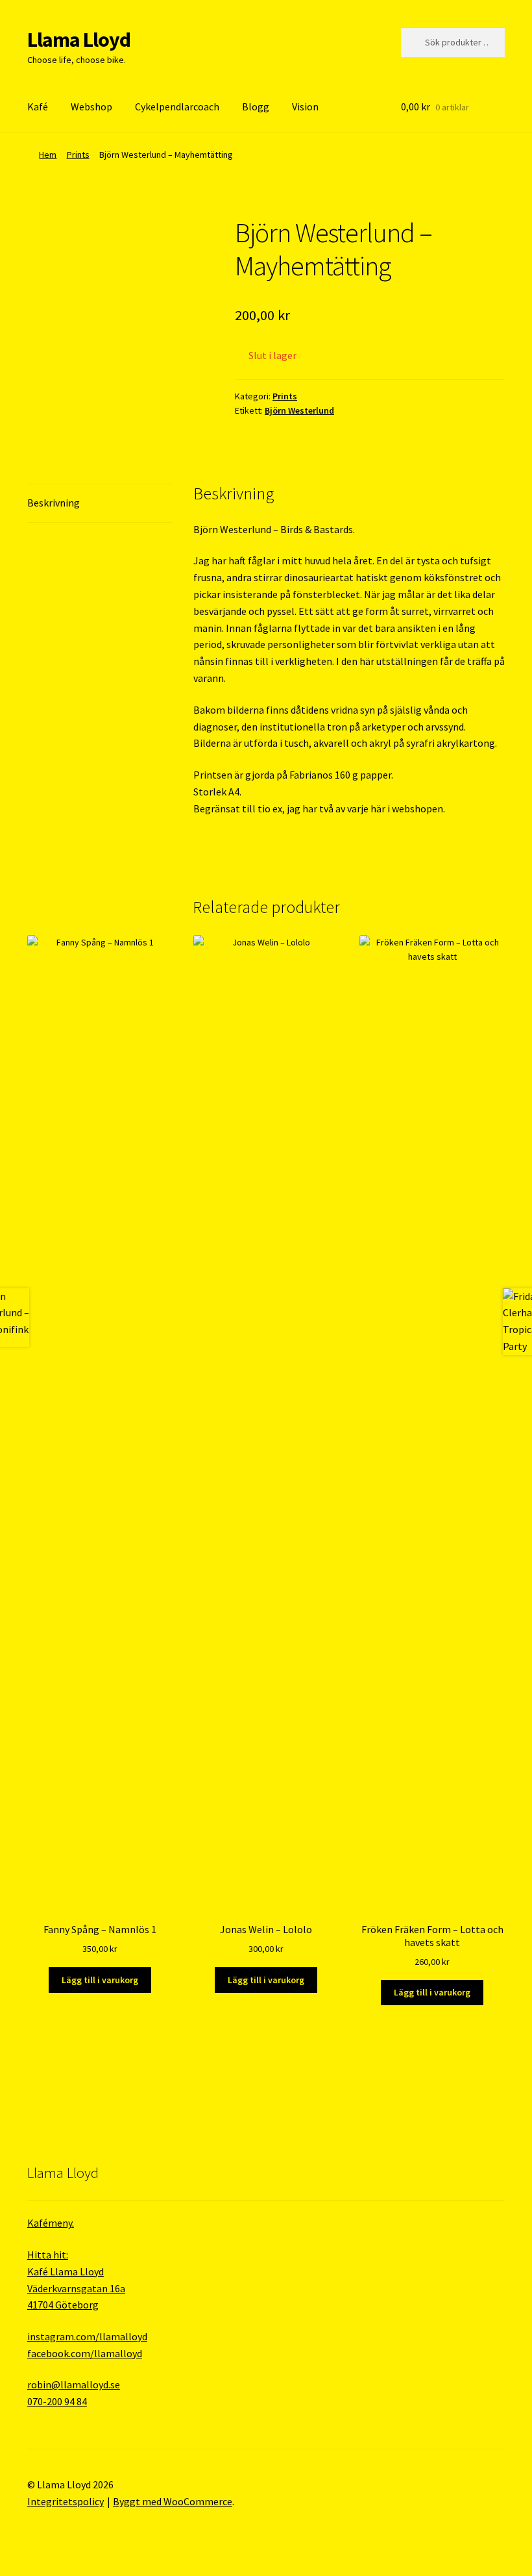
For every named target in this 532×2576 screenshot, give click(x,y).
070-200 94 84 (57, 2401)
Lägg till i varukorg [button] (100, 1980)
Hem (48, 155)
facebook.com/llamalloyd (85, 2353)
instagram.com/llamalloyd (87, 2336)
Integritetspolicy (66, 2501)
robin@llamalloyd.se (74, 2384)
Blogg (256, 106)
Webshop (91, 106)
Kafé (38, 106)
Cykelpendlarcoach (177, 106)
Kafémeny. (51, 2223)
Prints (78, 155)
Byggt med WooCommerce (173, 2501)
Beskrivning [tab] (54, 503)
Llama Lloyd (79, 40)
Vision (305, 106)
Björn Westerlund (299, 410)
